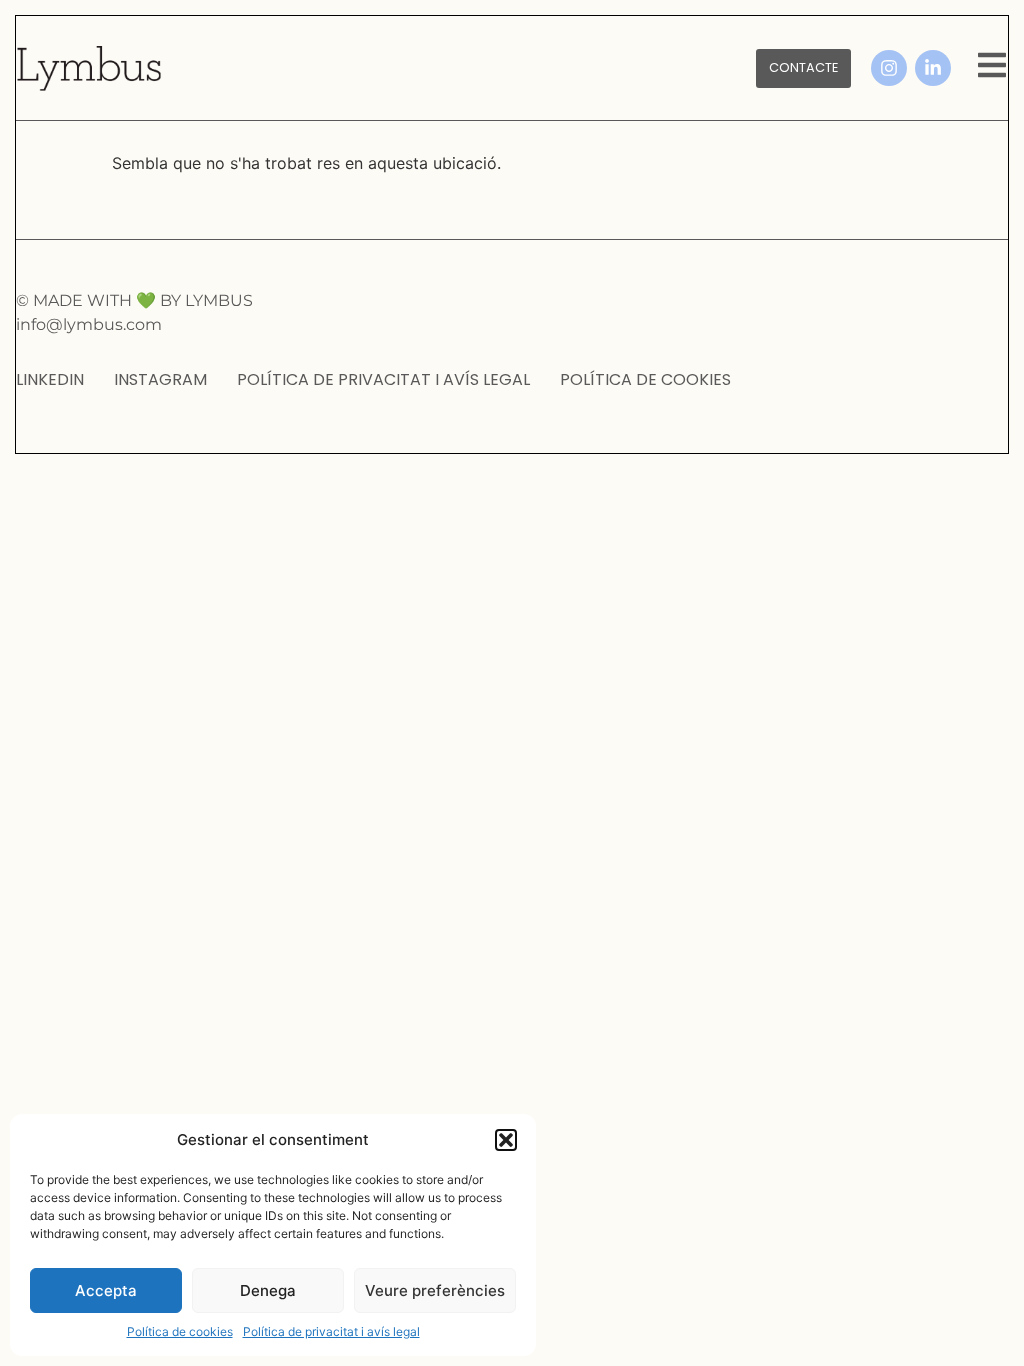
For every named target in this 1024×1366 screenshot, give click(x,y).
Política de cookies (180, 1331)
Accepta (106, 1290)
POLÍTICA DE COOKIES (645, 379)
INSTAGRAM (160, 379)
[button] (506, 1140)
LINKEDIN (50, 379)
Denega (268, 1290)
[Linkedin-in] (933, 68)
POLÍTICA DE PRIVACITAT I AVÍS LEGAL (383, 379)
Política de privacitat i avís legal (331, 1331)
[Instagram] (889, 68)
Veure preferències (435, 1290)
